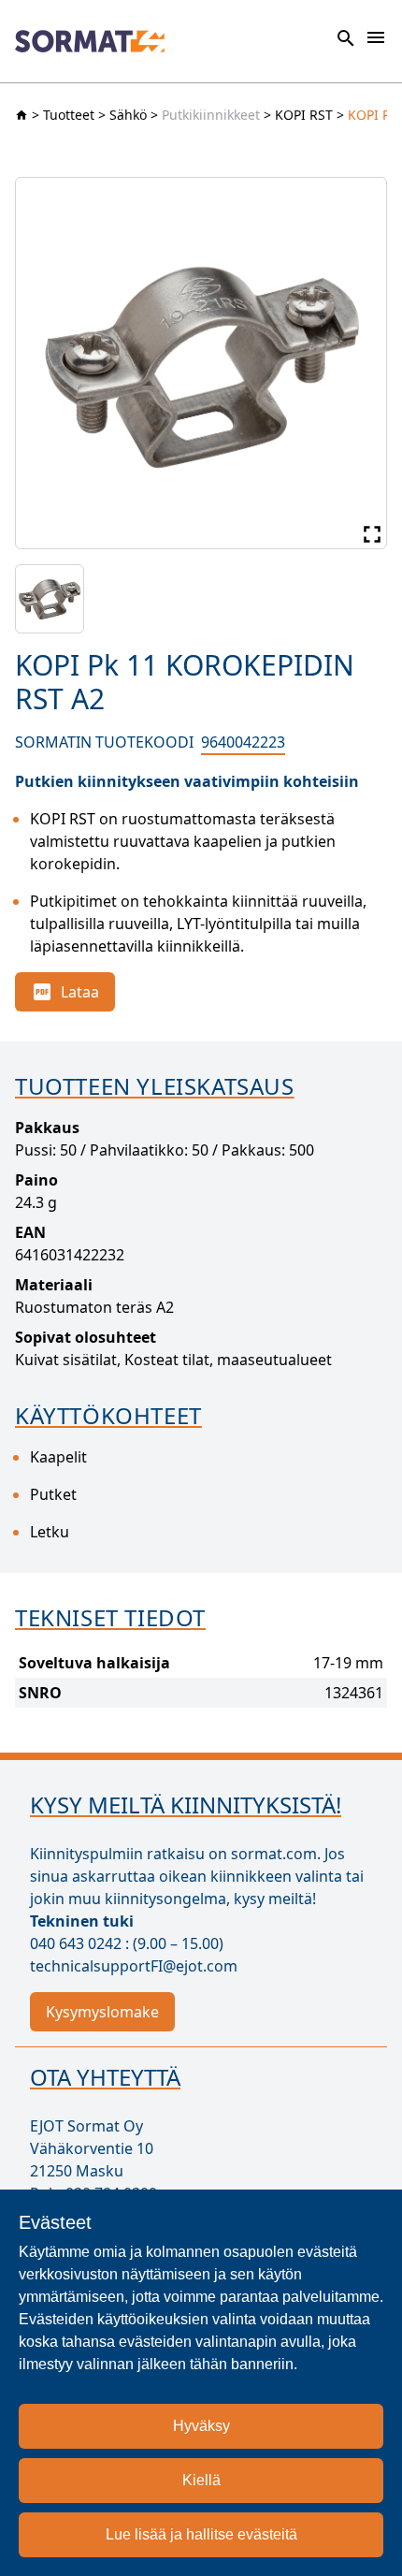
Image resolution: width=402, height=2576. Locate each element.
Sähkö (128, 115)
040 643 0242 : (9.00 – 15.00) (127, 1943)
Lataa (80, 992)
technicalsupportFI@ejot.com (134, 1966)
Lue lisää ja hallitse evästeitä (201, 2534)
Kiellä (201, 2480)
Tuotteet (69, 115)
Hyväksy (201, 2426)
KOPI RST (304, 115)
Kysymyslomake (102, 2012)
